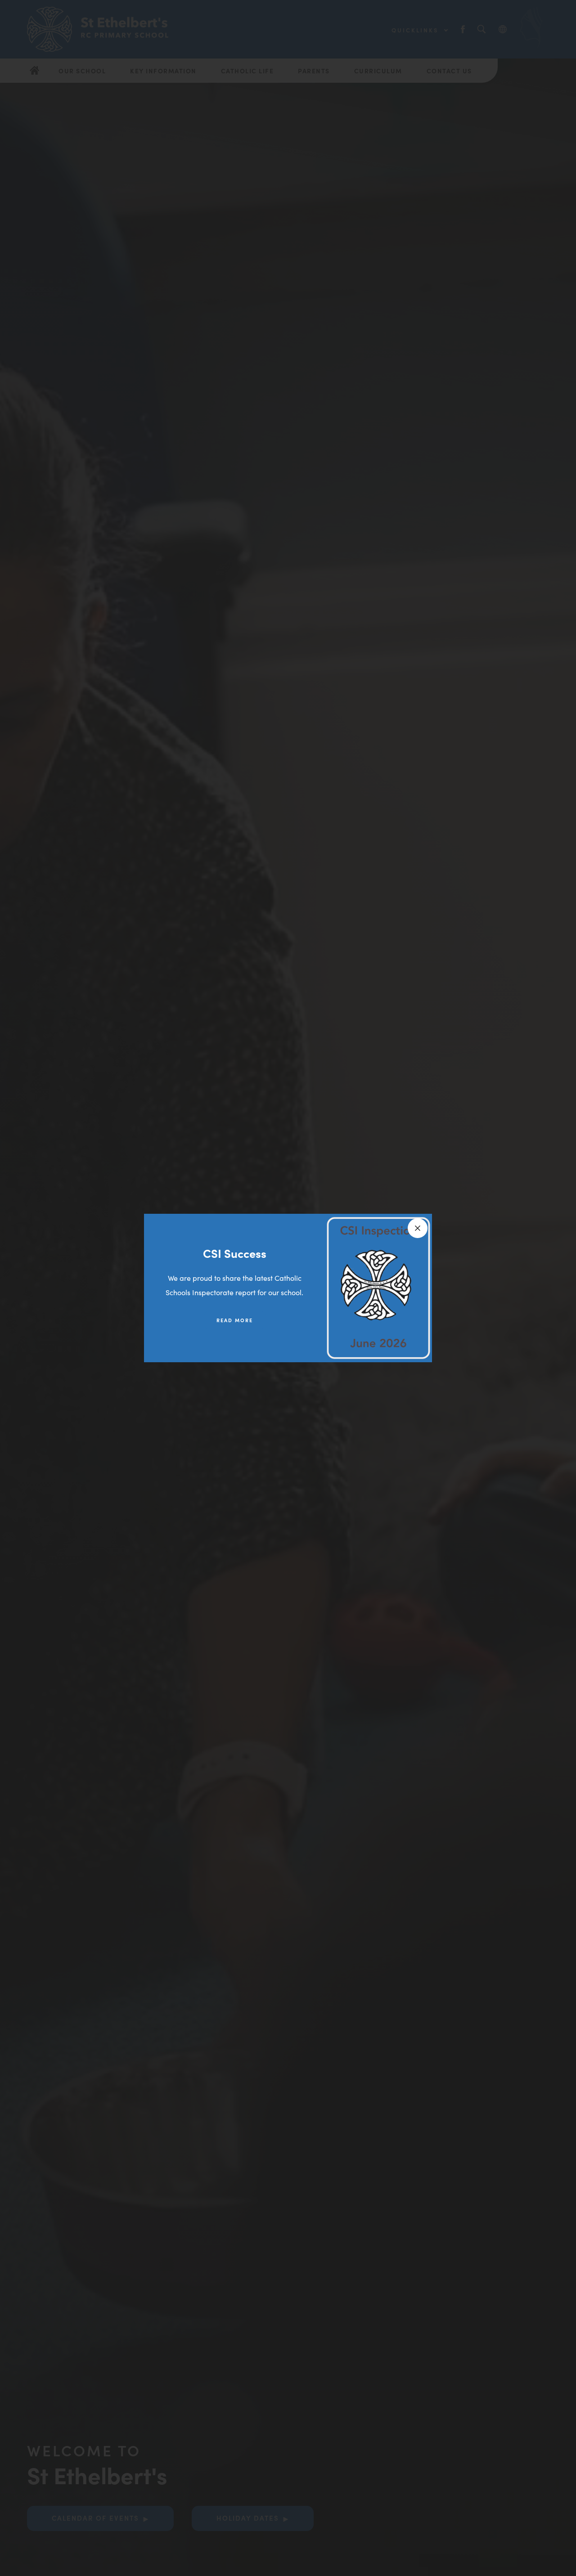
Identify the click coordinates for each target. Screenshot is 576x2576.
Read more (235, 1320)
